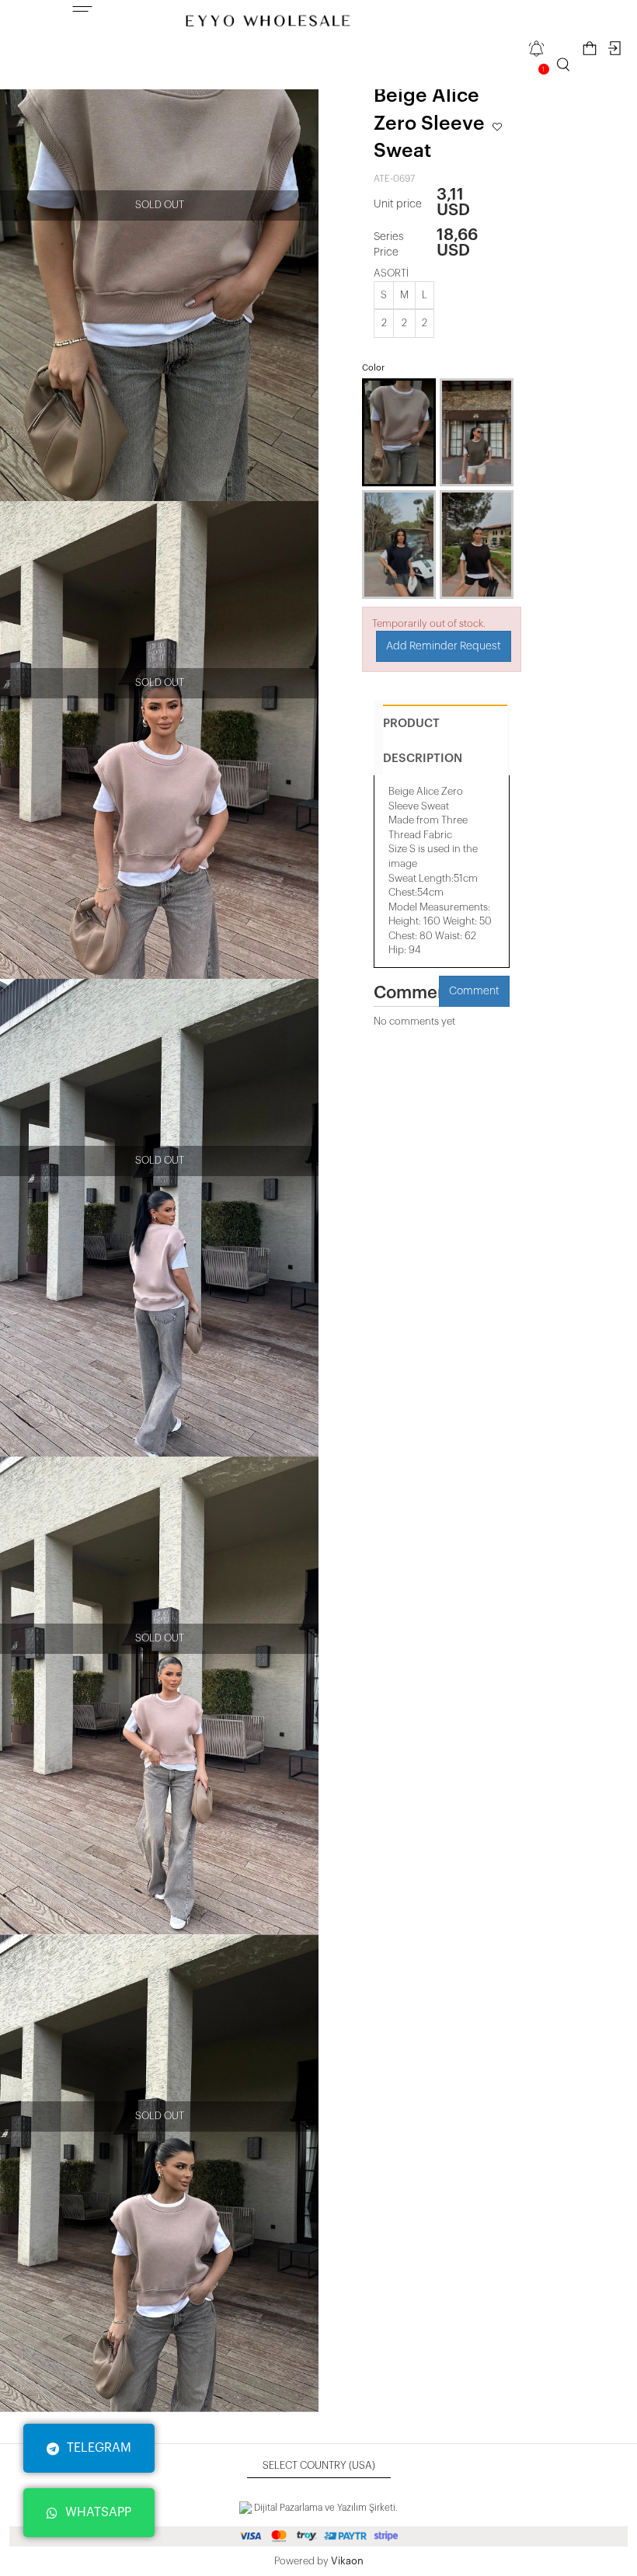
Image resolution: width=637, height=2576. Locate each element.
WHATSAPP (98, 2512)
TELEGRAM (99, 2448)
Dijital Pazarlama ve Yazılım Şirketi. (325, 2508)
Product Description (423, 741)
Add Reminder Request (444, 646)
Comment (474, 991)
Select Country (319, 2465)
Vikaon (347, 2561)
